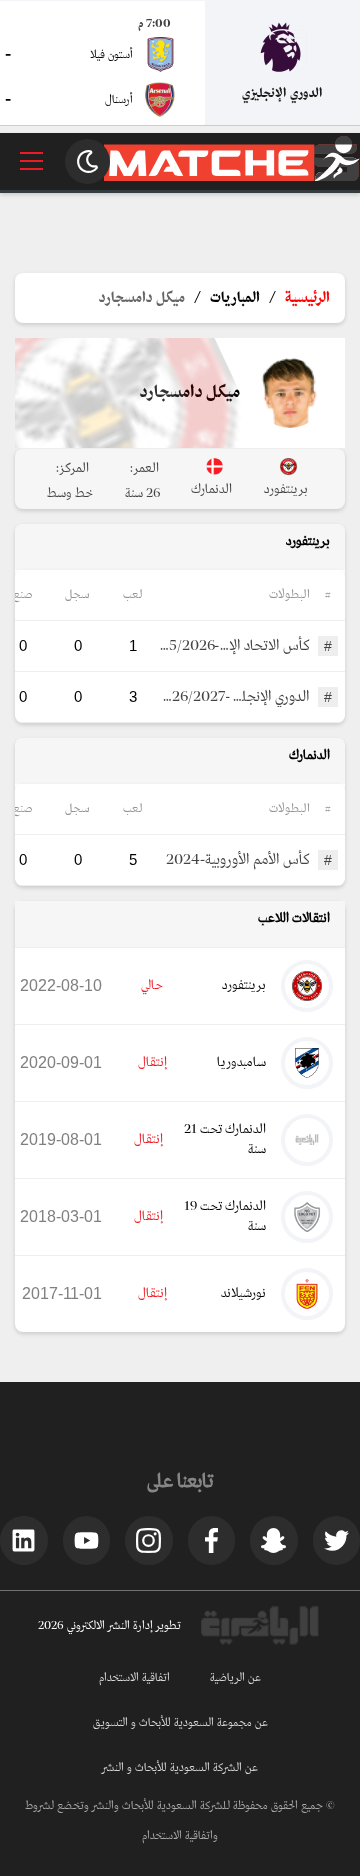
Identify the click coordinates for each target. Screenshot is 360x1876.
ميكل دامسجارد (142, 298)
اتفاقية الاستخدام (134, 1678)
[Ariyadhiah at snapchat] (274, 1540)
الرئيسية (307, 298)
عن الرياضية (235, 1678)
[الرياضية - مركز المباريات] (232, 177)
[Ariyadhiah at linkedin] (24, 1540)
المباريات (235, 298)
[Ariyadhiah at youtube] (87, 1540)
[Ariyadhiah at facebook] (212, 1540)
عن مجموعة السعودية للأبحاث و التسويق (180, 1723)
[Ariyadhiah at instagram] (149, 1540)
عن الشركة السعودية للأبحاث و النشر (180, 1768)
